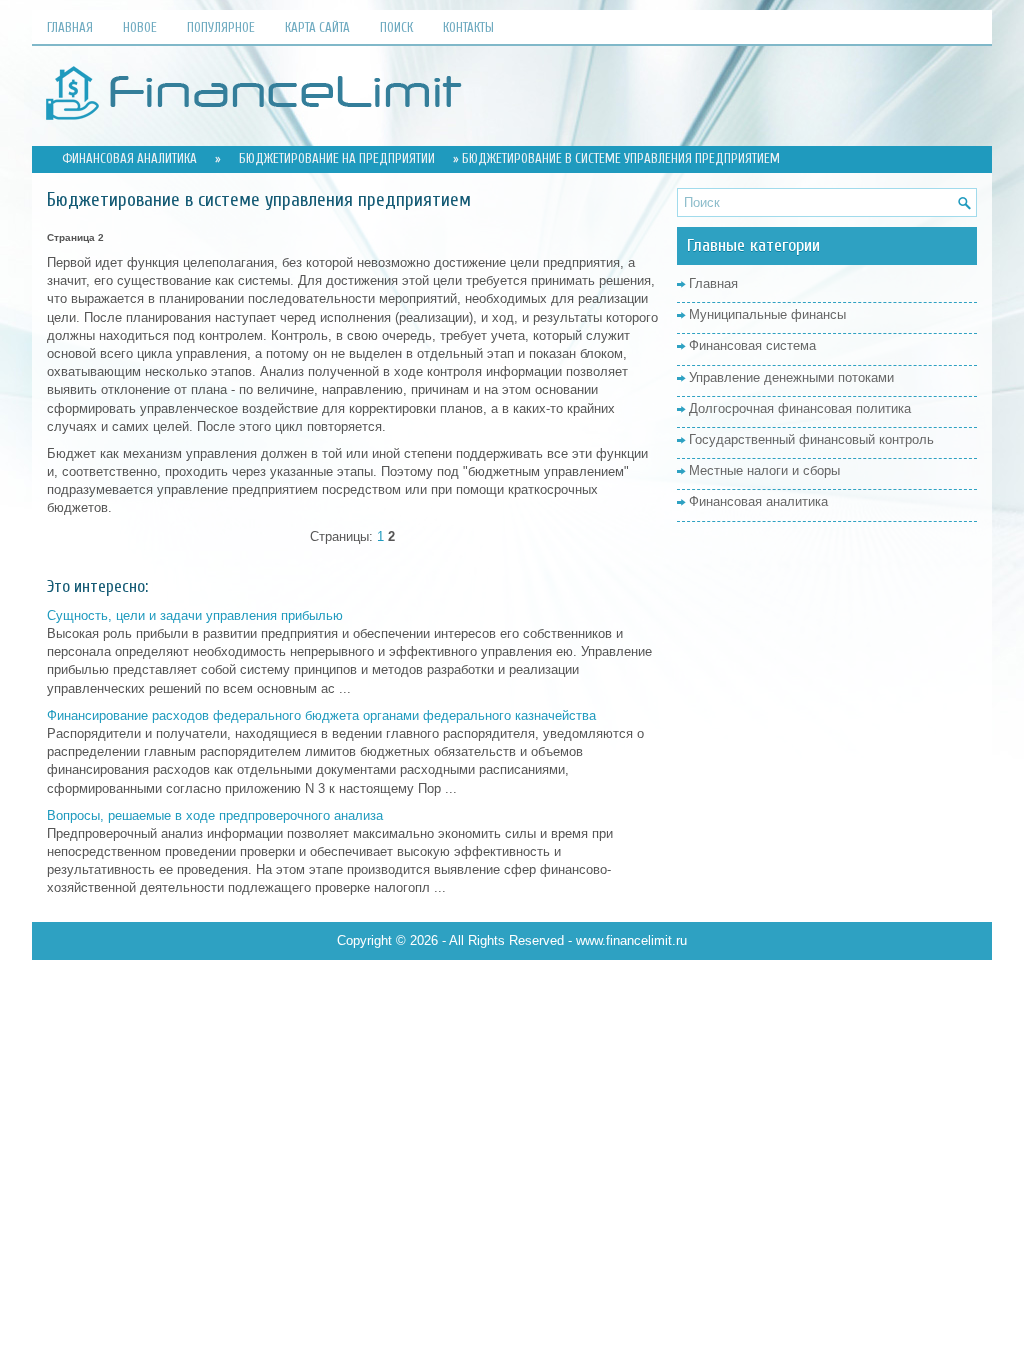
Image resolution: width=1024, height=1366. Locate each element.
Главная (70, 27)
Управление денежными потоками (791, 377)
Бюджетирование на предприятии (337, 158)
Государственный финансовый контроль (811, 439)
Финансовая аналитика (129, 158)
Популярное (221, 27)
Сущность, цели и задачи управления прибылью (195, 615)
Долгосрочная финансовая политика (800, 408)
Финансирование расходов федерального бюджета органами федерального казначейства (321, 715)
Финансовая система (752, 345)
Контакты (468, 27)
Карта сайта (317, 27)
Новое (140, 27)
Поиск (396, 27)
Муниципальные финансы (767, 314)
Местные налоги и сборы (764, 470)
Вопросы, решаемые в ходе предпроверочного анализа (215, 815)
